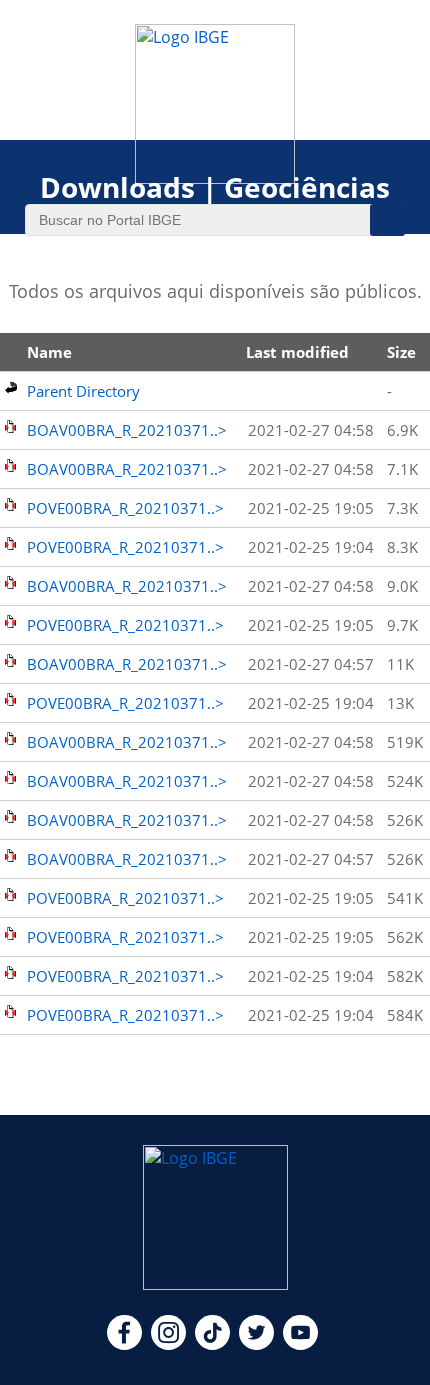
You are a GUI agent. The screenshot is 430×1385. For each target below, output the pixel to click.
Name (49, 352)
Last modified (297, 352)
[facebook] (124, 1344)
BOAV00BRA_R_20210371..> (127, 430)
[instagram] (168, 1344)
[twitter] (256, 1344)
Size (401, 352)
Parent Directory (83, 391)
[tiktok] (212, 1344)
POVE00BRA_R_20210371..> (125, 508)
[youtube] (300, 1344)
